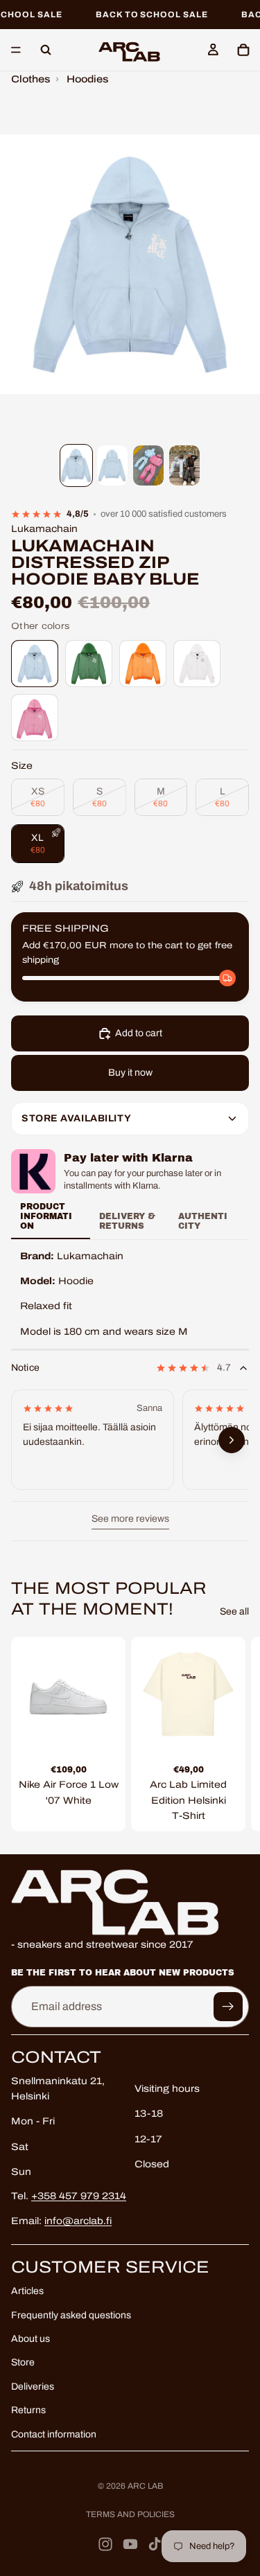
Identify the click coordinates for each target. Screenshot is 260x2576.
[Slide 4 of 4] (184, 466)
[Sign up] (228, 2007)
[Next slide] (234, 1734)
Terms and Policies (130, 2514)
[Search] (46, 50)
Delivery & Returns (127, 1221)
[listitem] (35, 664)
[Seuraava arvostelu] (232, 1441)
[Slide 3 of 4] (148, 466)
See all (234, 1611)
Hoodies (87, 79)
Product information (46, 1217)
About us (31, 2339)
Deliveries (33, 2387)
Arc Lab (145, 2486)
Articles (27, 2291)
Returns (28, 2410)
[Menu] (16, 51)
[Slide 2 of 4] (112, 466)
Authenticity (203, 1221)
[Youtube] (130, 2544)
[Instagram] (105, 2544)
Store (23, 2363)
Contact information (54, 2434)
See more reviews (130, 1519)
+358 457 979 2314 (79, 2196)
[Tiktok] (155, 2544)
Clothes (31, 79)
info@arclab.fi (78, 2221)
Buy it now (130, 1073)
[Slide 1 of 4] (76, 466)
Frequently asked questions (71, 2315)
